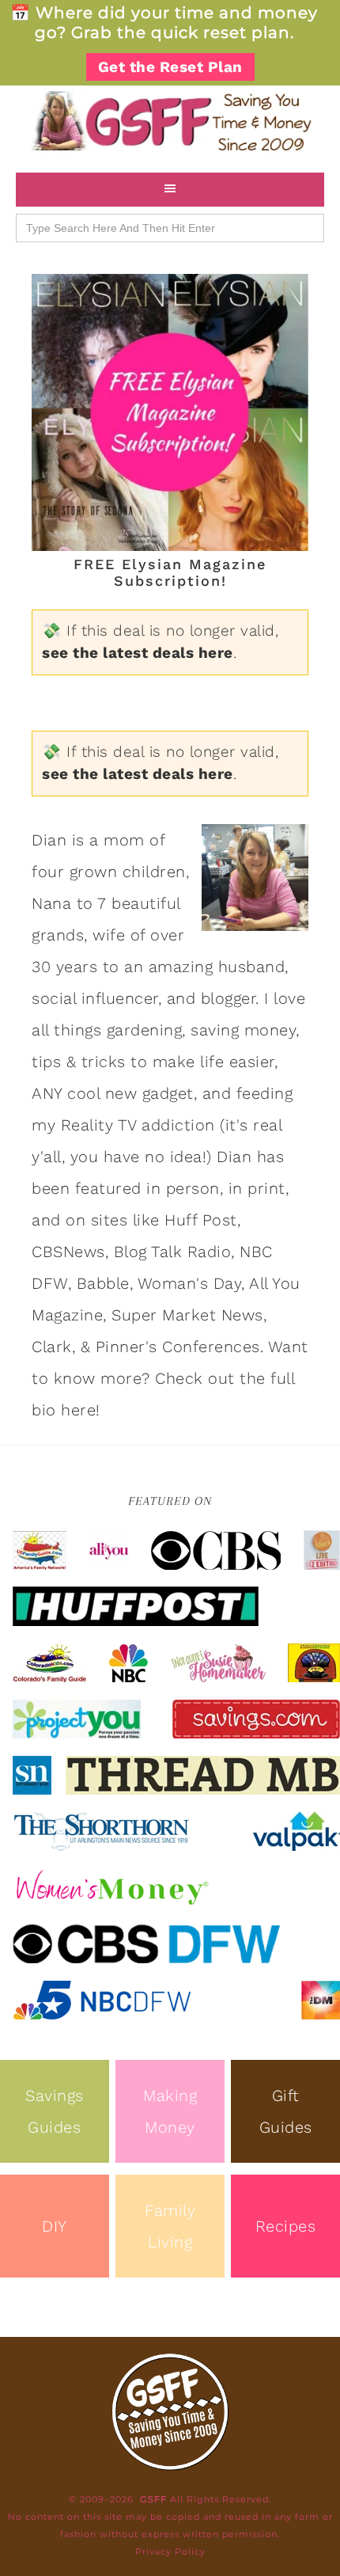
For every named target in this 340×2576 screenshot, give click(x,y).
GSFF (170, 121)
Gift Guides (286, 2111)
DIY (55, 2226)
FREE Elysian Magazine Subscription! (170, 573)
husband (252, 967)
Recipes (286, 2226)
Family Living (170, 2226)
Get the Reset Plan (170, 67)
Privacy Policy (170, 2551)
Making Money (170, 2111)
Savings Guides (55, 2111)
